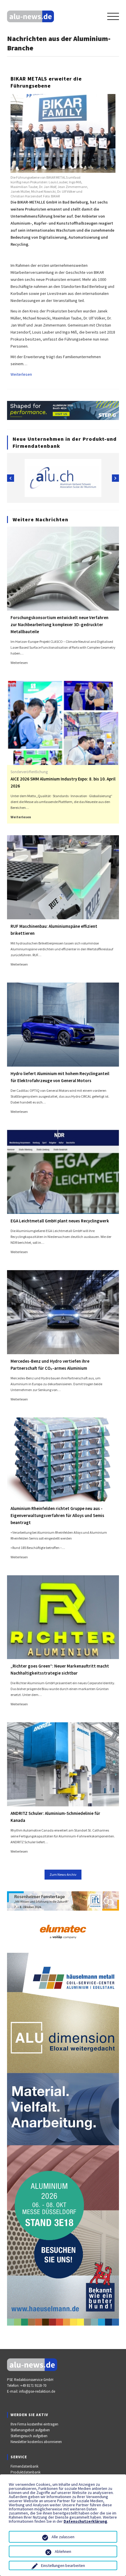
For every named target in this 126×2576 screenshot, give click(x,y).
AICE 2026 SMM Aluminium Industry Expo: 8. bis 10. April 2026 (63, 782)
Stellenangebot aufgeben (30, 2430)
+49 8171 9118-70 (33, 2385)
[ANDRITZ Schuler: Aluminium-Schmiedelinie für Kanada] (63, 1764)
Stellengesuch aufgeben (29, 2436)
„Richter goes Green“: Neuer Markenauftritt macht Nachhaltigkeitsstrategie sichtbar (60, 1669)
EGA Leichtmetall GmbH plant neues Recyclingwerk (60, 1221)
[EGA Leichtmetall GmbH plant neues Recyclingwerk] (63, 1171)
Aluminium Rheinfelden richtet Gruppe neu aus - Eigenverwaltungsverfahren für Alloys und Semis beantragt (57, 1515)
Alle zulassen (63, 2537)
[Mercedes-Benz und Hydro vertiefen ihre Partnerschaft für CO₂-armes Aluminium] (63, 1312)
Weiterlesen (21, 374)
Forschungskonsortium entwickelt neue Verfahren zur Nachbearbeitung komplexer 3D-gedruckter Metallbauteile (59, 625)
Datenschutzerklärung (85, 2521)
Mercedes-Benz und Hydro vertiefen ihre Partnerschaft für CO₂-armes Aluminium (50, 1365)
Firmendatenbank (24, 2466)
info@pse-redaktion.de (37, 2391)
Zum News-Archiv (63, 1874)
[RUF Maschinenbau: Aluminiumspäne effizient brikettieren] (63, 877)
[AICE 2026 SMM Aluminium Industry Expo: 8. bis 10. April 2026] (63, 722)
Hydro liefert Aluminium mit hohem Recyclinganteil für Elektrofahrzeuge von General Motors (60, 1077)
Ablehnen (63, 2551)
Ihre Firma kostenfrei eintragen (34, 2424)
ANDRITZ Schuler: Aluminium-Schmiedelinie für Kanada (55, 1817)
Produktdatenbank (25, 2472)
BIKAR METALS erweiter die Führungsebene (46, 82)
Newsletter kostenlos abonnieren (36, 2442)
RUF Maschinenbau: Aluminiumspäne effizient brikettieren (54, 930)
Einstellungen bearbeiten (63, 2565)
